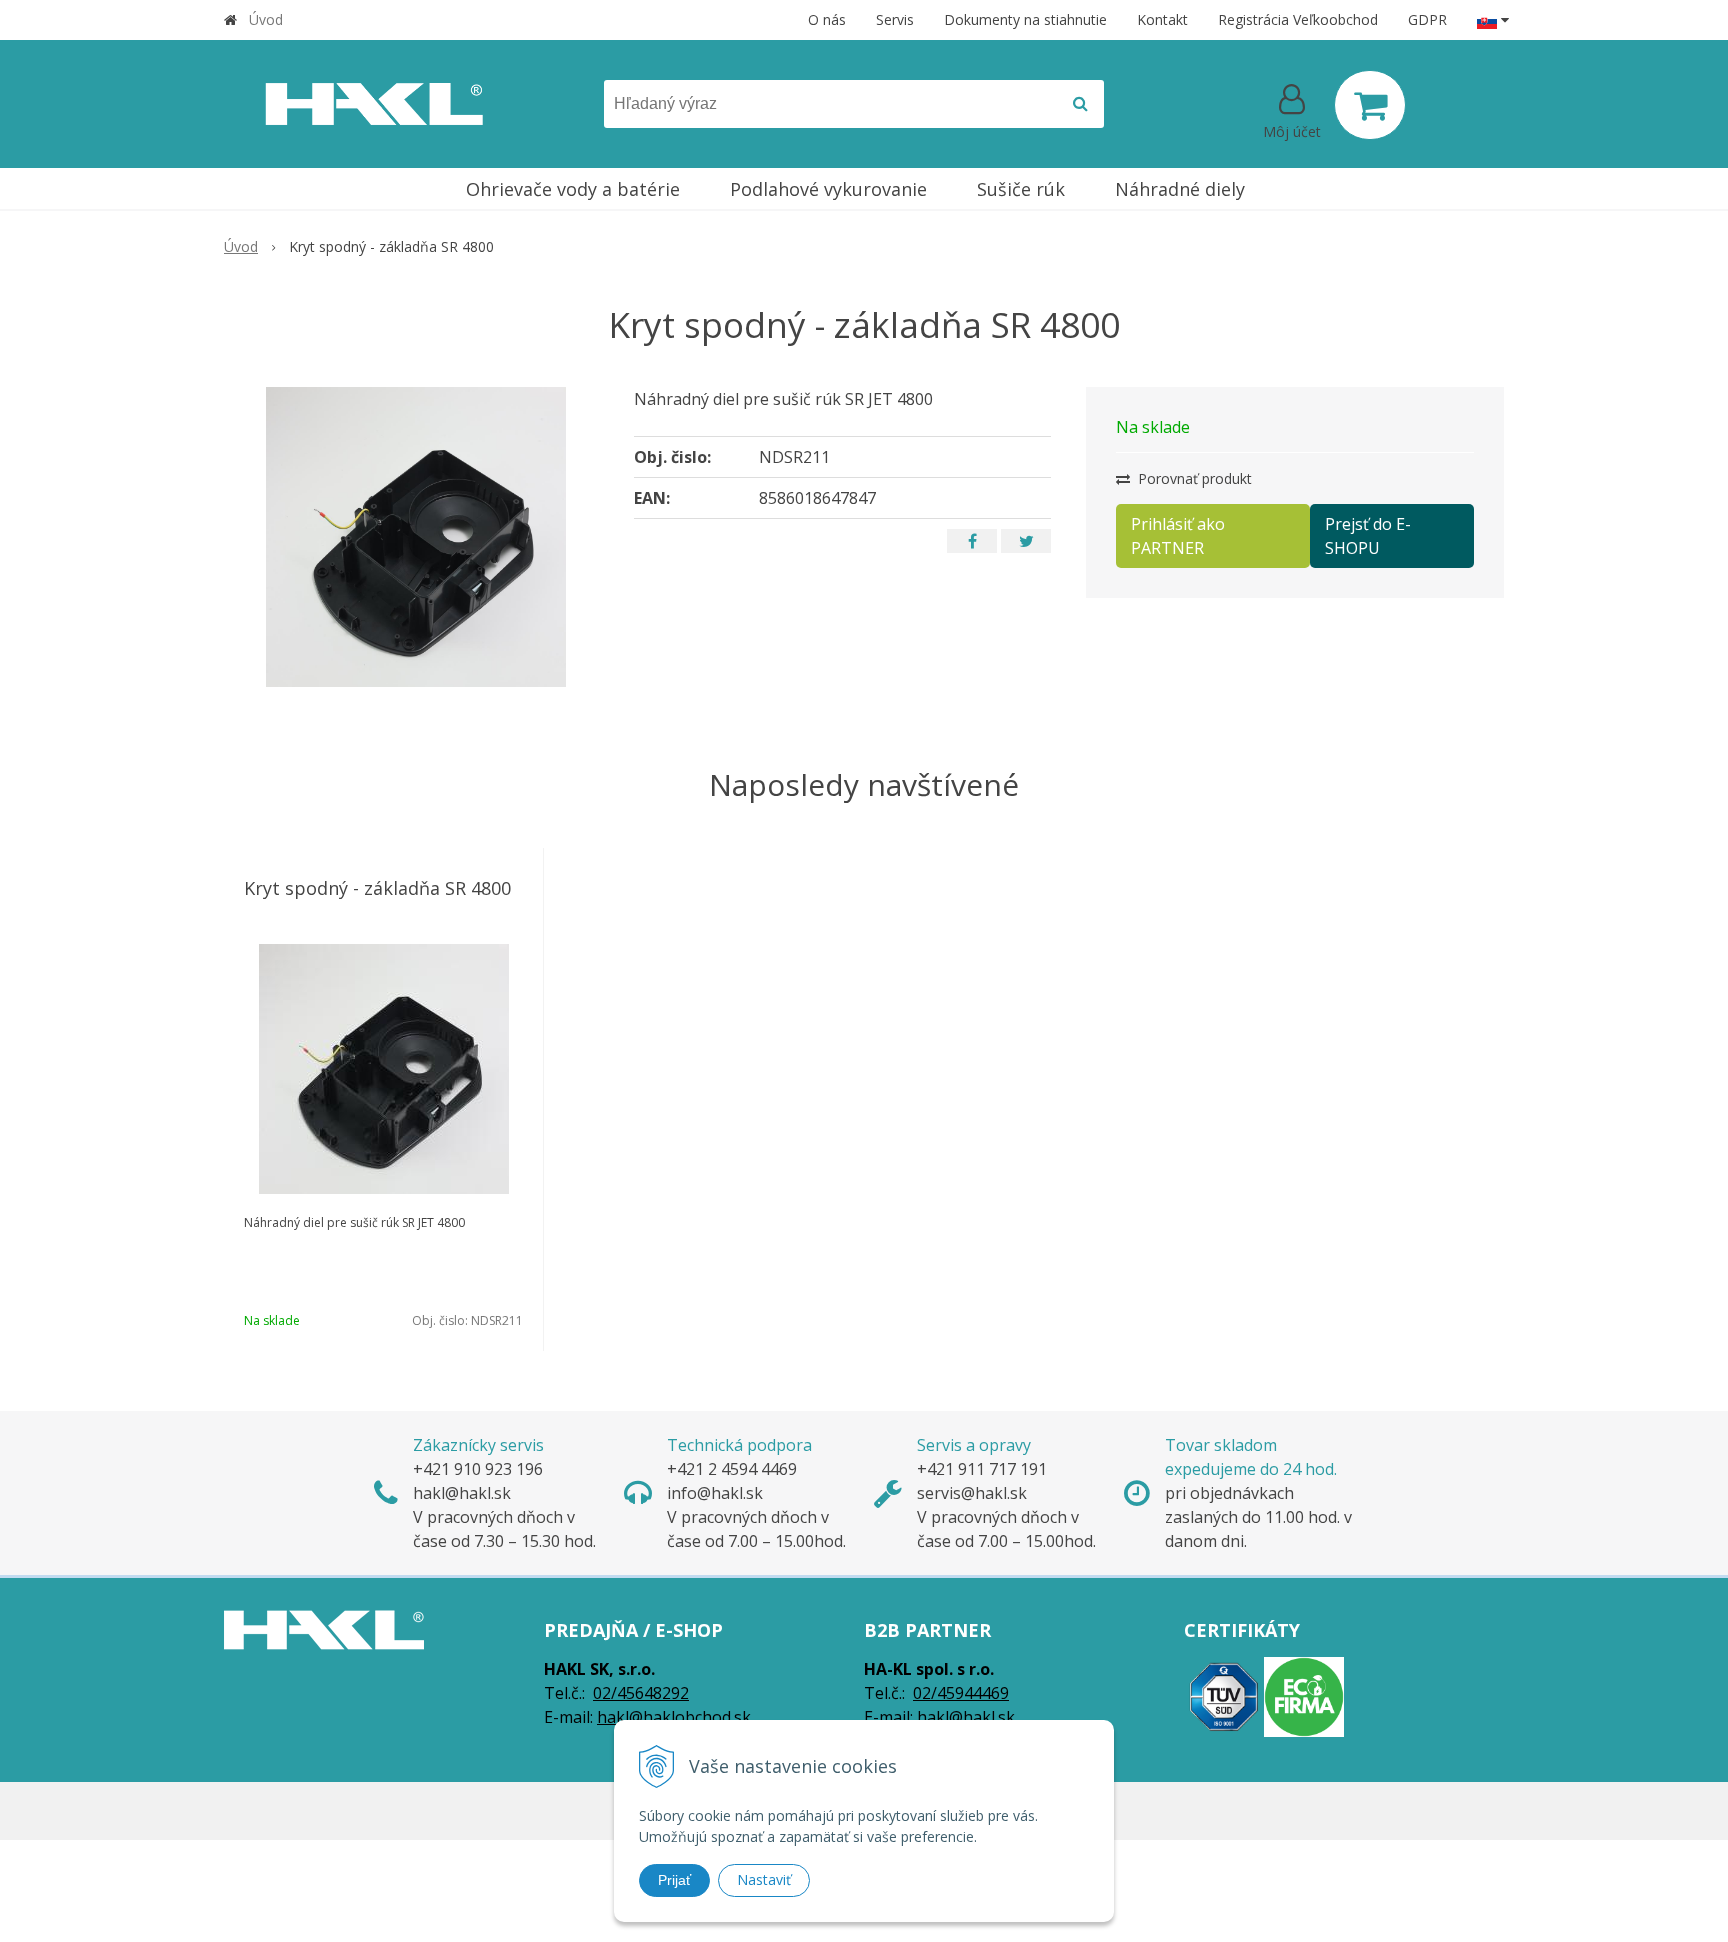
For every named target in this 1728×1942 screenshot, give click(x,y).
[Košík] (1370, 105)
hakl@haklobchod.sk (674, 1717)
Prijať (674, 1880)
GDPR (1427, 19)
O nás (827, 19)
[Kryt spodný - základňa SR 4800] (416, 537)
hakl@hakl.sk (966, 1717)
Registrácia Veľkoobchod (1298, 19)
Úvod (266, 19)
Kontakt (1162, 19)
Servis (895, 19)
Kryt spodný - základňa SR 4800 (377, 888)
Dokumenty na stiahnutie (1025, 19)
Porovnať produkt (1193, 478)
